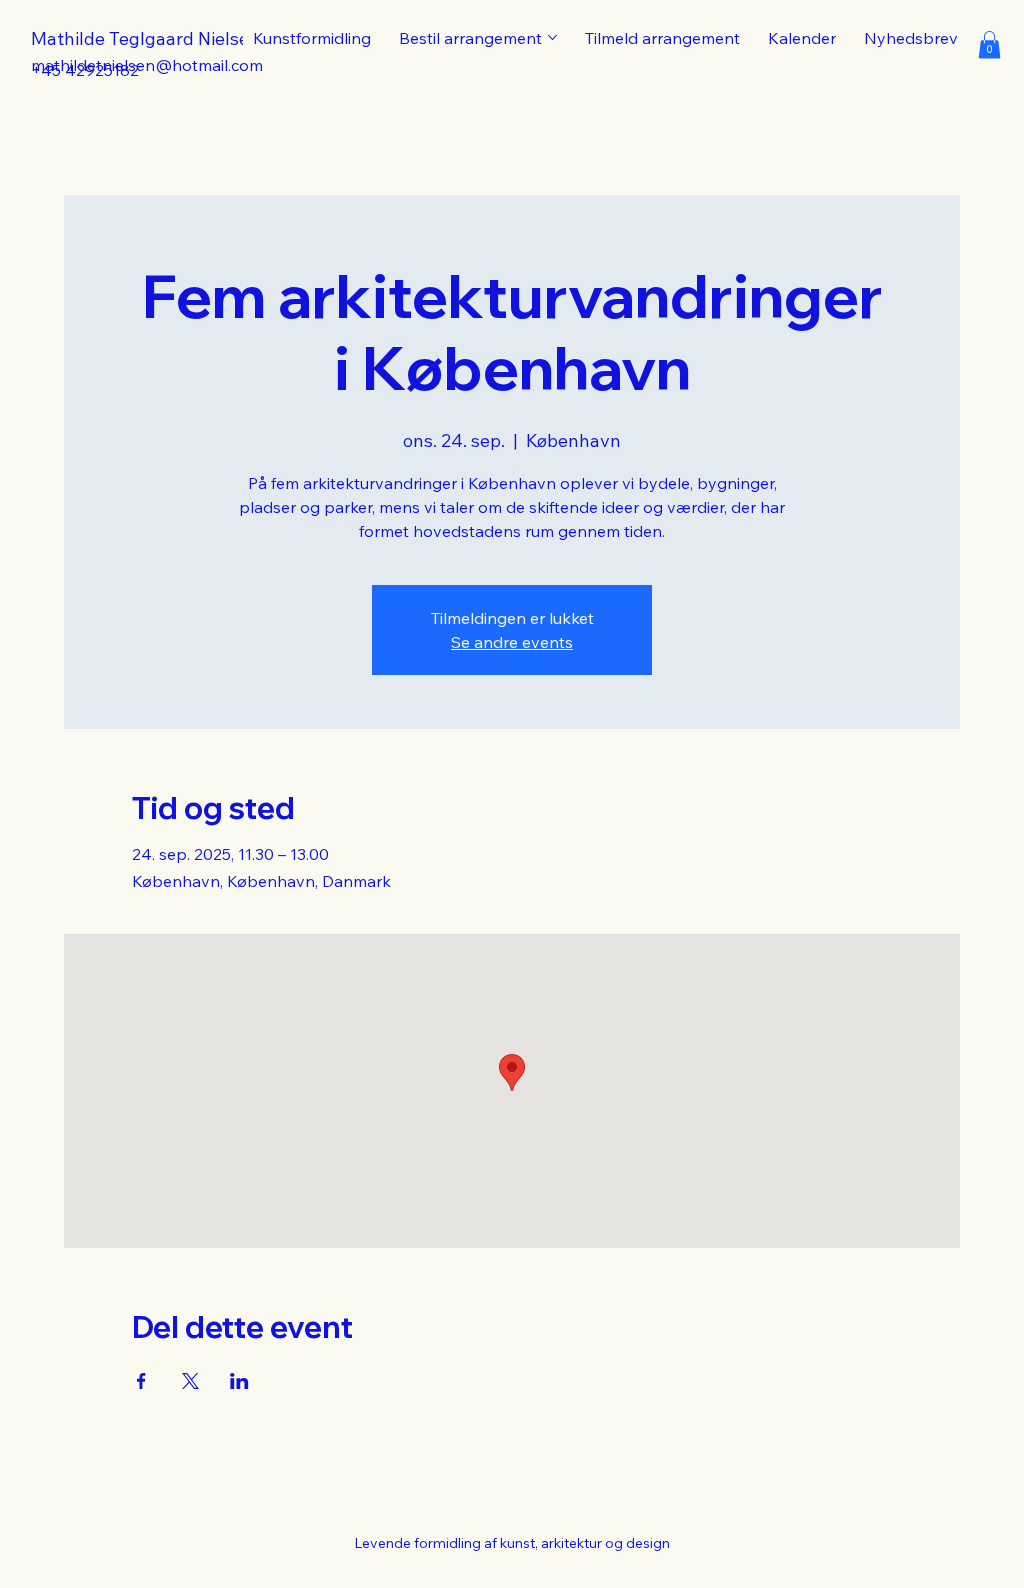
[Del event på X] (190, 1381)
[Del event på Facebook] (141, 1381)
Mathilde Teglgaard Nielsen (145, 38)
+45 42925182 (85, 70)
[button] (989, 44)
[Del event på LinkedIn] (239, 1381)
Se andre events (512, 642)
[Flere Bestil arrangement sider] (552, 37)
